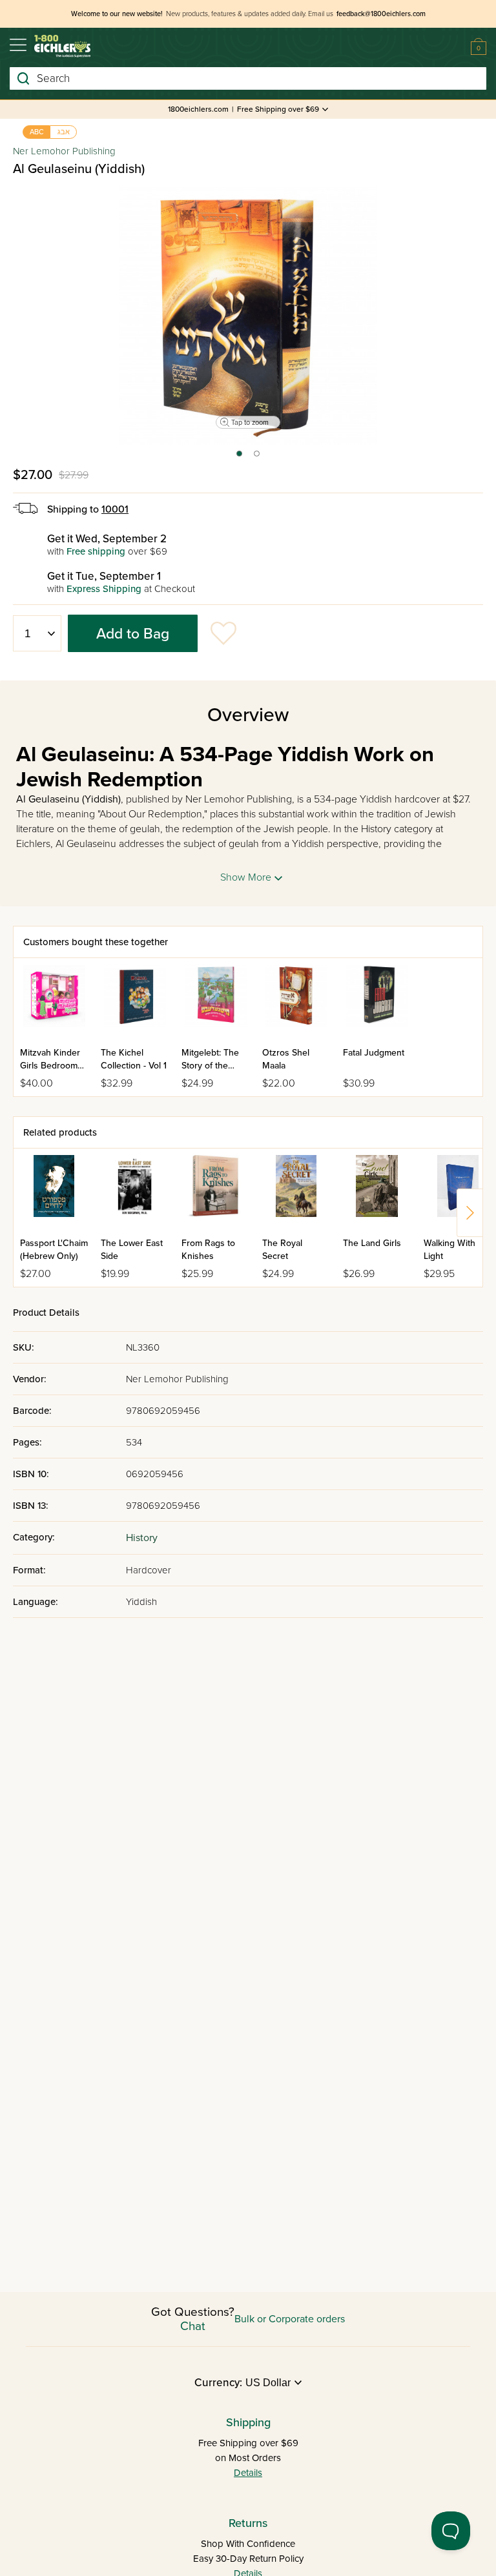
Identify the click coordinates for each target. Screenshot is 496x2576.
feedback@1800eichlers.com (381, 14)
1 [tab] (239, 458)
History (142, 1538)
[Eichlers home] (62, 46)
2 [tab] (257, 458)
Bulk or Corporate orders (290, 2319)
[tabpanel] (248, 316)
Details (248, 2473)
